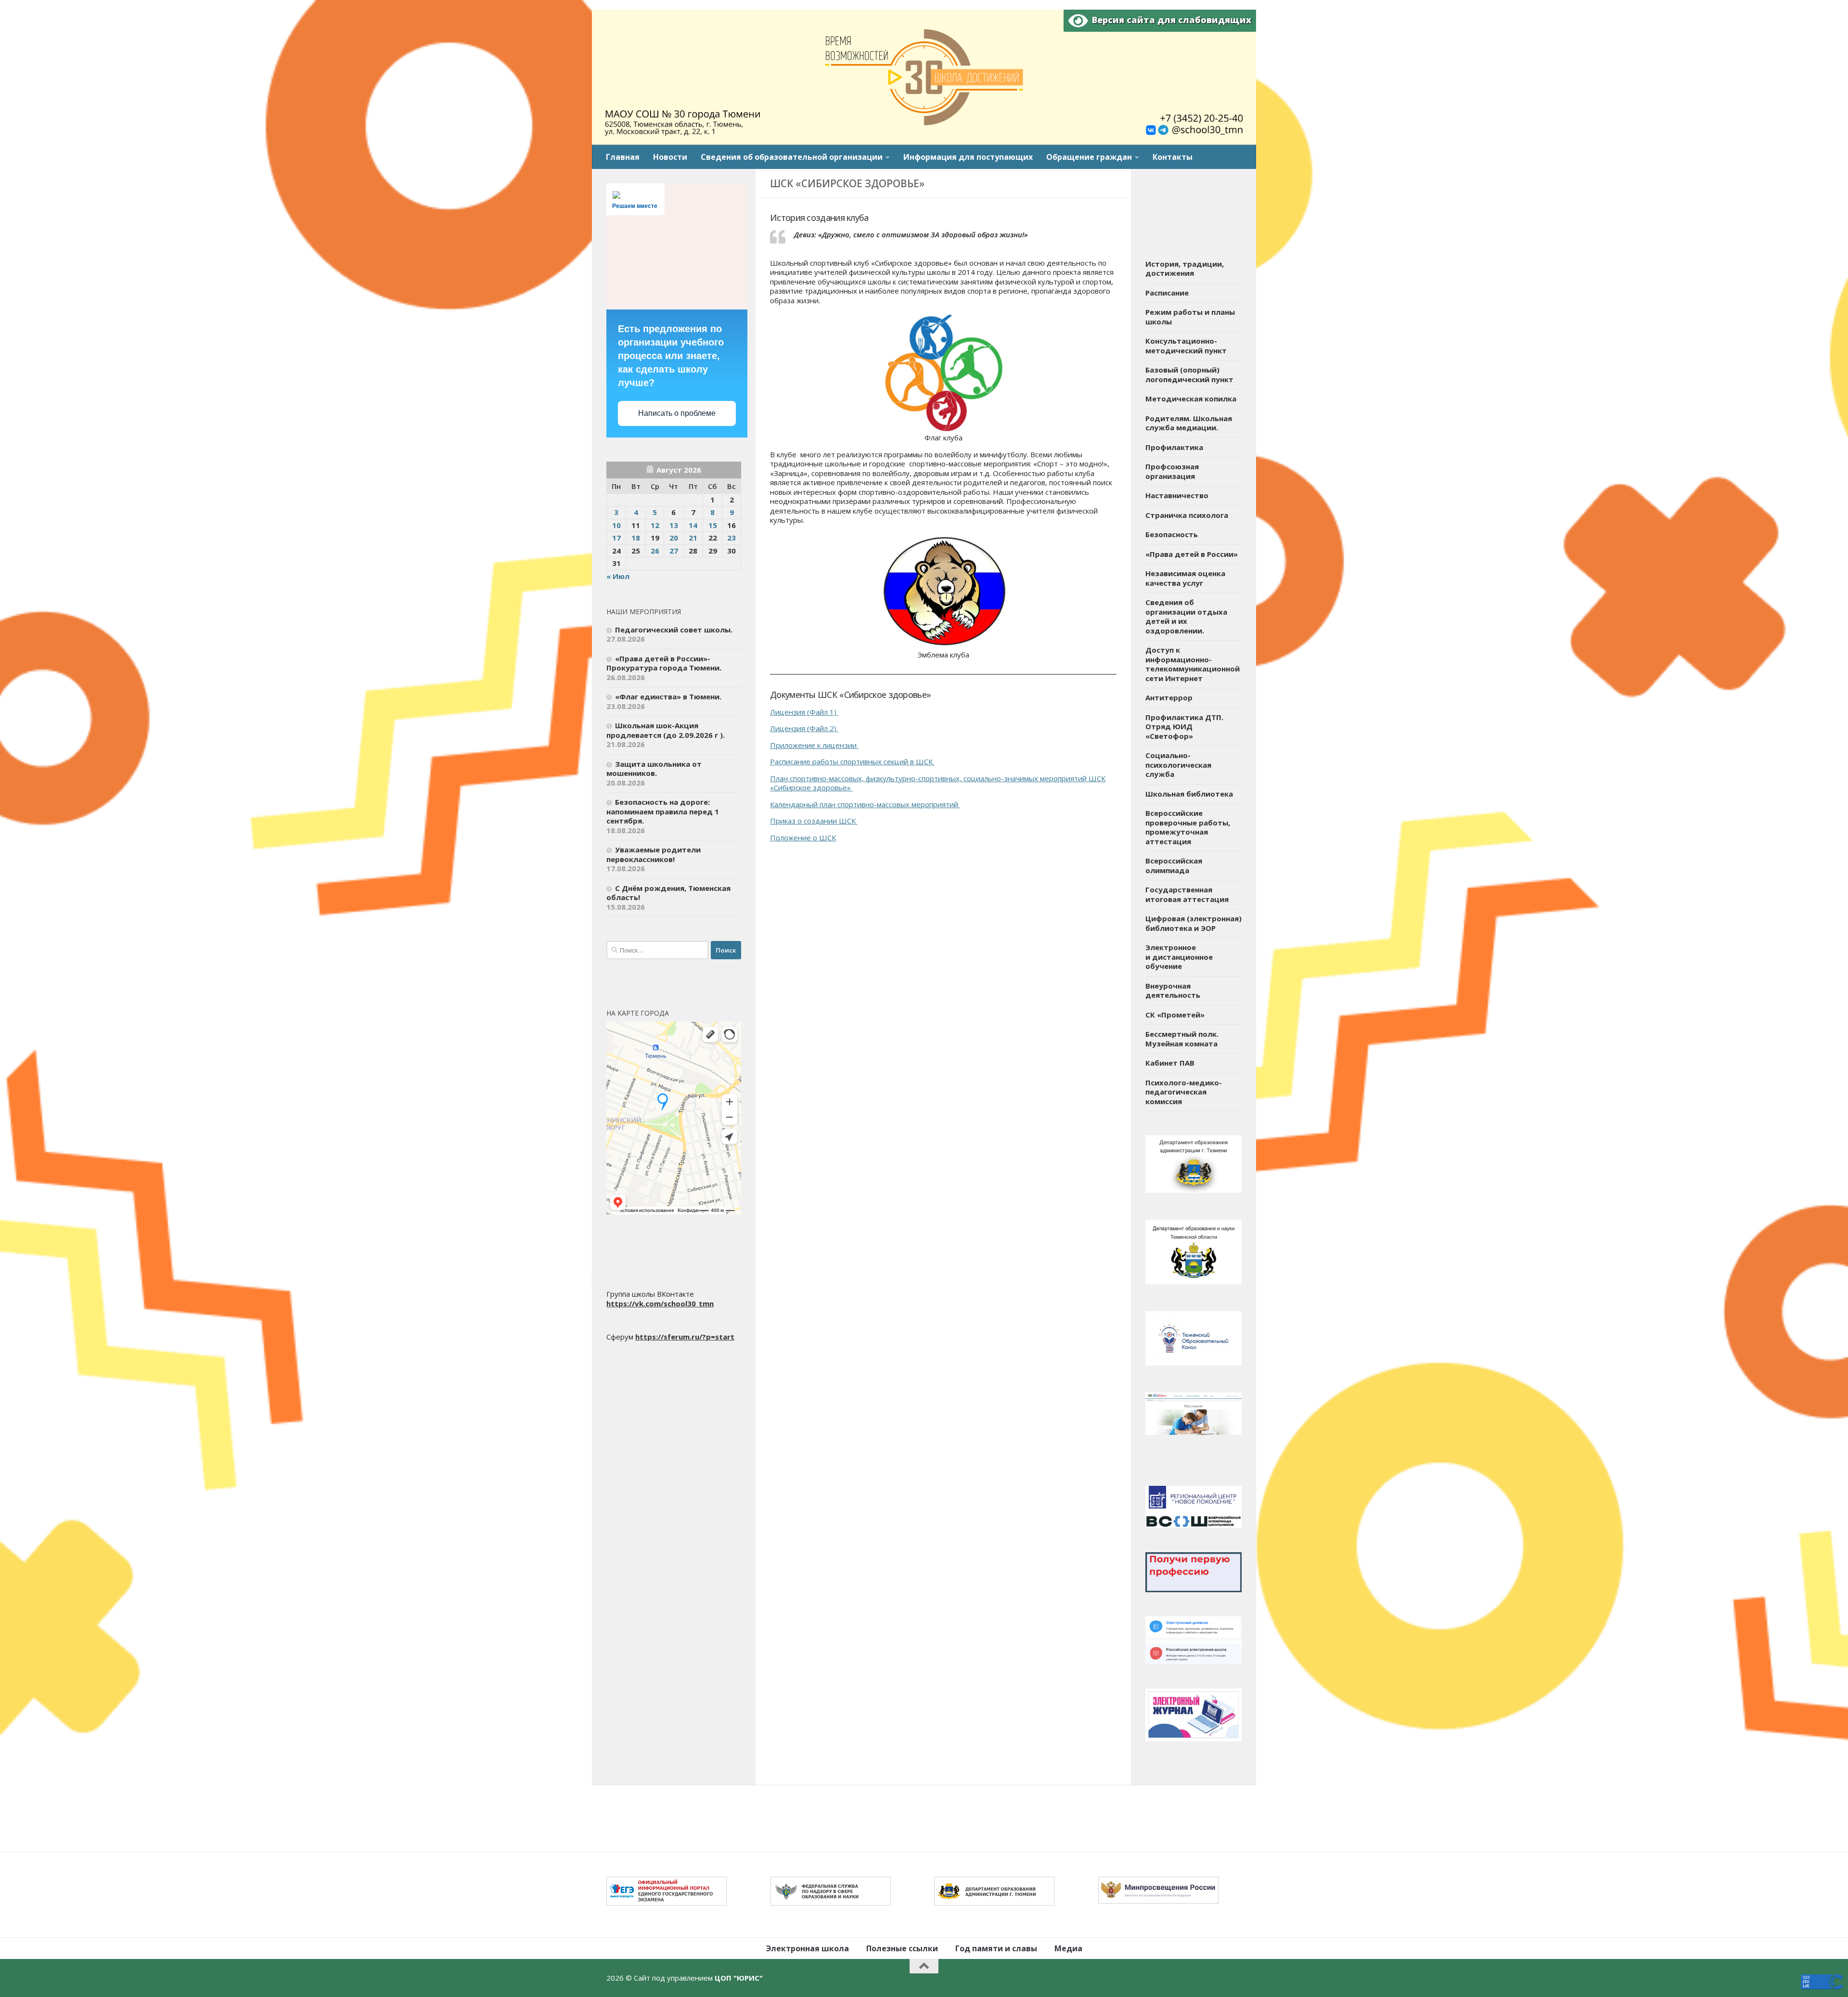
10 (616, 525)
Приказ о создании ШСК (813, 821)
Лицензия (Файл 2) (803, 728)
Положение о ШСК (803, 837)
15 (713, 525)
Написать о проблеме (677, 413)
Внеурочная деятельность (1173, 991)
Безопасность (1172, 534)
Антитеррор (1169, 697)
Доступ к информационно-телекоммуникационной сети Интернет (1193, 664)
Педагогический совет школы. (674, 630)
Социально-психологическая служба (1178, 765)
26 (655, 551)
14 (693, 525)
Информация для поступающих (968, 157)
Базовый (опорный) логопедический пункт (1189, 374)
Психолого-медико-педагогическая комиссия (1184, 1092)
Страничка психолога (1187, 515)
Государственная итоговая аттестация (1187, 894)
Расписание (1167, 293)
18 (636, 538)
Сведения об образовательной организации (792, 157)
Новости (670, 157)
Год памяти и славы (996, 1948)
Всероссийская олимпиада (1174, 865)
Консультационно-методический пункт (1186, 346)
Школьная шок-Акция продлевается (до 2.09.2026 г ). (666, 730)
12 (655, 525)
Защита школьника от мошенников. (654, 769)
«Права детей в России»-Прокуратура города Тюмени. (664, 663)
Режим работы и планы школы (1190, 317)
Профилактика (1174, 447)
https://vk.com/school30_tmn (660, 1303)
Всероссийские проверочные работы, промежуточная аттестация (1188, 827)
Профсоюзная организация (1172, 471)
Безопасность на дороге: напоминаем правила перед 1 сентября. (663, 811)
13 (674, 525)
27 (674, 551)
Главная (623, 157)
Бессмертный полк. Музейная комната (1182, 1039)
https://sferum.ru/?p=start (685, 1337)
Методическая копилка (1191, 399)
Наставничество (1177, 495)
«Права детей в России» (1192, 554)
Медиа (1068, 1948)
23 (731, 538)
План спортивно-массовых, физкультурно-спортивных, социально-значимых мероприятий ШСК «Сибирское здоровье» (938, 783)
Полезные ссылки (902, 1948)
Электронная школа (808, 1948)
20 (674, 538)
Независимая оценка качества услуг (1185, 578)
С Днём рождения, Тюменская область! (668, 893)
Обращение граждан (1089, 157)
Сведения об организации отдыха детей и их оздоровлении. (1186, 616)
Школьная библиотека (1189, 794)
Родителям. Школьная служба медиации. (1189, 423)
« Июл (618, 576)
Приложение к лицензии (813, 745)
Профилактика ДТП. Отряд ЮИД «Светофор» (1184, 727)
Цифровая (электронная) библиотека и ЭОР (1193, 923)
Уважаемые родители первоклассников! (654, 854)
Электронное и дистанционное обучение (1179, 957)
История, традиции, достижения (1185, 269)
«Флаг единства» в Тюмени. (668, 696)
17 (616, 538)
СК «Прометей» (1175, 1015)
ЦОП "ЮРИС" (739, 1978)
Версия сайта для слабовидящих (1169, 20)
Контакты (1173, 157)
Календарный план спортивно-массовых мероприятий (864, 804)
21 (693, 538)
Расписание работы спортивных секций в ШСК (851, 761)
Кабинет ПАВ (1170, 1063)
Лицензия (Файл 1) (803, 712)
